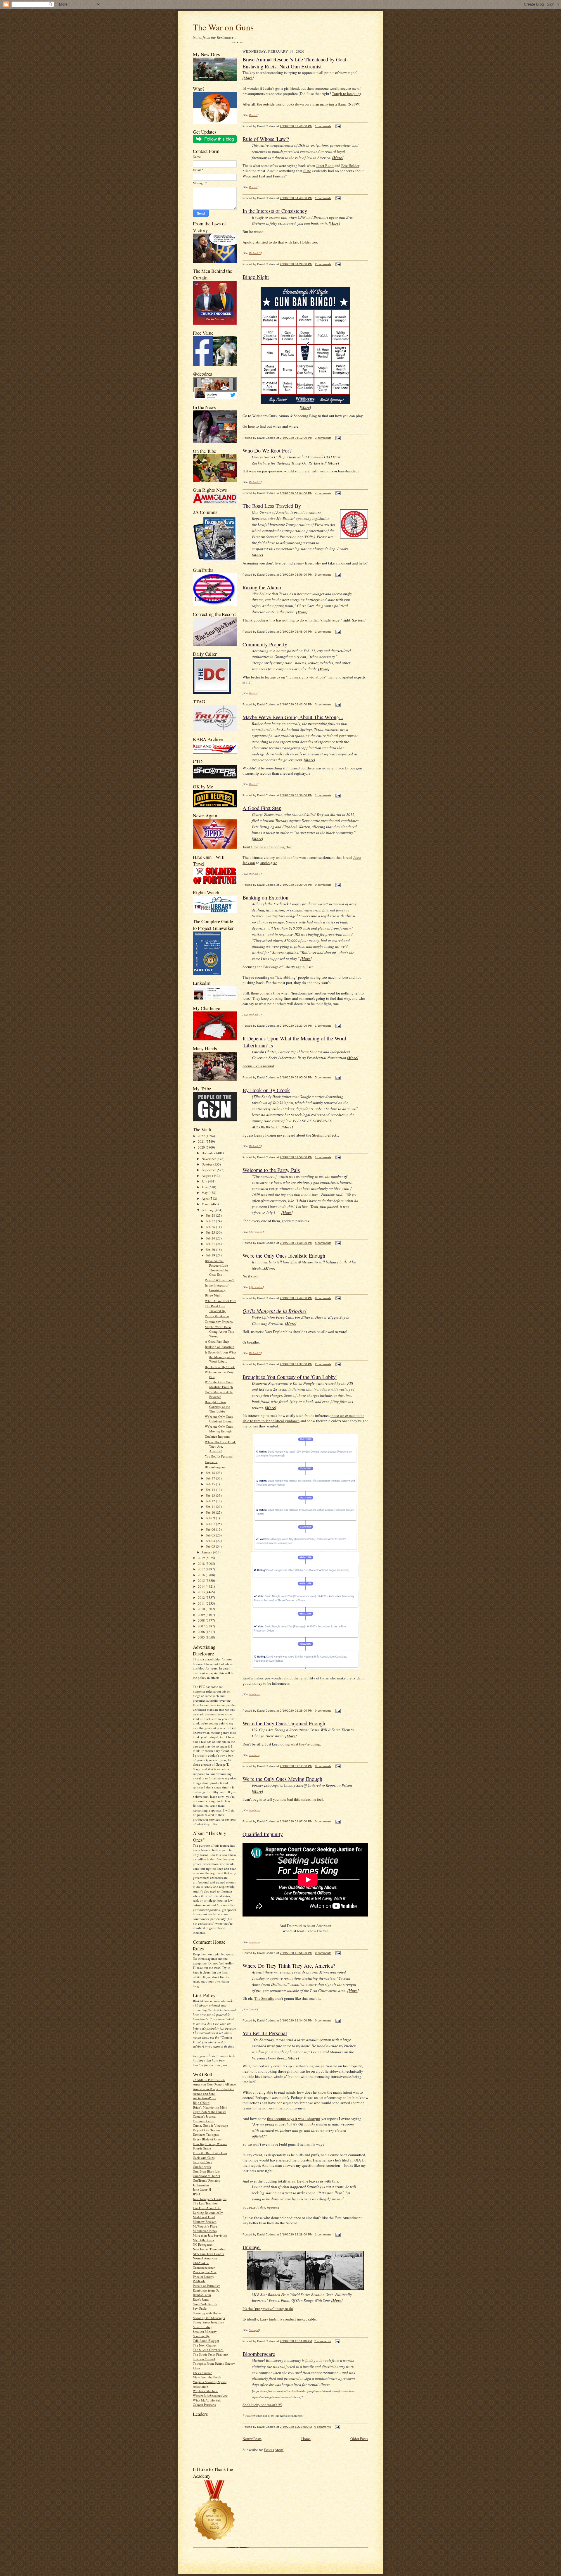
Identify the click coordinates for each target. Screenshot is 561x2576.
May (205, 1193)
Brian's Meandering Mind (210, 2107)
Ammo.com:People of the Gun (214, 2089)
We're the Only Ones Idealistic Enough (219, 1384)
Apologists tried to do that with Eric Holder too (280, 242)
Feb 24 (211, 1238)
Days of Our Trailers (207, 2130)
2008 (202, 1620)
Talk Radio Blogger (206, 2341)
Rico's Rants (201, 2299)
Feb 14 (211, 1490)
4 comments (323, 493)
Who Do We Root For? (220, 1301)
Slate (307, 171)
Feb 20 (211, 1250)
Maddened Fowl (204, 2217)
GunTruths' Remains (206, 2180)
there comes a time (266, 993)
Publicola (199, 2281)
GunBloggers (202, 2167)
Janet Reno (325, 165)
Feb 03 (211, 1546)
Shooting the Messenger (209, 2318)
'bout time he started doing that (267, 847)
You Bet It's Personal (219, 1456)
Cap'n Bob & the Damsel (209, 2112)
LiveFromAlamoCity (207, 2208)
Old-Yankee (201, 2263)
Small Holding (203, 2327)
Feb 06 (211, 1529)
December (209, 1153)
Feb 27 (211, 1221)
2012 (202, 1597)
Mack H (253, 115)
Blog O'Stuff (201, 2103)
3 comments (323, 438)
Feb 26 (211, 1227)
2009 (202, 1615)
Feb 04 (211, 1541)
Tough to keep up (346, 94)
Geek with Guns (204, 2158)
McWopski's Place (205, 2226)
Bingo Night (213, 1295)
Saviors (358, 620)
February (208, 1210)
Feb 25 (211, 1232)
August (207, 1176)
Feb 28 (211, 1215)
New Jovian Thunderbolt (210, 2249)
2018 (202, 1564)
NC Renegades (203, 2244)
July (205, 1181)
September (209, 1170)
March (206, 1204)
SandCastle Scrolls (205, 2304)
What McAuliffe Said (207, 2400)
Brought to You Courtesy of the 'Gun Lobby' (217, 1406)
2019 (202, 1558)
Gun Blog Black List (207, 2171)
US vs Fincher (202, 2373)
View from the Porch (207, 2377)
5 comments (323, 575)
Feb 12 (211, 1501)
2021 (202, 1141)
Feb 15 (211, 1484)
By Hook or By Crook (220, 1367)
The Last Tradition (205, 2203)
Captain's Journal (204, 2116)
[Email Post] (337, 126)
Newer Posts (252, 2439)
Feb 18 (211, 1473)
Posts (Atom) (274, 2450)
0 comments (323, 885)
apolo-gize (269, 863)
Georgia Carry (202, 2162)
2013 (202, 1592)
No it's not (251, 1276)
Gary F (253, 2009)
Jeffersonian (201, 2185)
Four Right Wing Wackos (210, 2144)
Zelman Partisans (204, 2405)
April (206, 1198)
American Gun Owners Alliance (214, 2084)
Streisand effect (324, 1135)
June (205, 1187)
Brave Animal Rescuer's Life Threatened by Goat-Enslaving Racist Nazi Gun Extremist (295, 63)
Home (306, 2439)
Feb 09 (211, 1518)
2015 (202, 1580)
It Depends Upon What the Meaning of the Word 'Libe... (220, 1357)
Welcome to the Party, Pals (271, 1170)
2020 (202, 1147)
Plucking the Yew (205, 2272)
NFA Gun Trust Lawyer (209, 2254)
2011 (202, 1603)
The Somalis (264, 1998)
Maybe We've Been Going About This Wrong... (219, 1331)
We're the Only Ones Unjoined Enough (219, 1419)
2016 (202, 1575)
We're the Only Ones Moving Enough (219, 1429)
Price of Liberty (204, 2277)
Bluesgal (254, 2330)
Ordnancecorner (204, 2267)
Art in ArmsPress (204, 2098)
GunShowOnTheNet (206, 2176)
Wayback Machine (205, 2391)
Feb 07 (211, 1524)
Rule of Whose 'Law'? (220, 1280)
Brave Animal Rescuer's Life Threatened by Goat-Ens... (217, 1268)
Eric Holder (350, 165)
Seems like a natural (258, 1066)
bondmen (254, 1694)
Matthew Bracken (205, 2222)
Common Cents (203, 2121)
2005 (202, 1637)
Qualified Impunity (218, 1436)
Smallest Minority (205, 2331)
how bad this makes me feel (301, 1799)
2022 (202, 1136)
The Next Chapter (205, 2345)
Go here (249, 426)
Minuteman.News (205, 2231)
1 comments (323, 126)
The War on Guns (223, 27)
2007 (202, 1626)
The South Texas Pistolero (210, 2354)
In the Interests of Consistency (217, 1288)
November (209, 1159)
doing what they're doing (300, 1744)
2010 (202, 1609)
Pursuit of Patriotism (207, 2286)
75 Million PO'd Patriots (209, 2080)
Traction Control (204, 2359)
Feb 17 (211, 1478)
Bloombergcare (215, 1467)
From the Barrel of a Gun (210, 2153)
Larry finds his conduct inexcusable (288, 2319)
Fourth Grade (202, 2148)
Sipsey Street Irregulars (208, 2322)
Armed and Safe (204, 2094)
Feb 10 (211, 1512)
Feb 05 (211, 1535)
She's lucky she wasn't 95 (262, 2405)
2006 (202, 1632)
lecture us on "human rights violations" (296, 677)
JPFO (196, 2194)
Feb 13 (211, 1495)
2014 (202, 1586)
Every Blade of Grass (207, 2139)
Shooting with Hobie (207, 2313)
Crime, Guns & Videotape (210, 2125)
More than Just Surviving (210, 2235)
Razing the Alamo (217, 1316)
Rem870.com (202, 2295)
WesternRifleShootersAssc (210, 2395)
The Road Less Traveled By (215, 1308)
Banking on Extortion (220, 1347)
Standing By (201, 2336)
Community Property (219, 1321)
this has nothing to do (287, 620)
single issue (330, 620)
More (248, 78)
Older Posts (359, 2439)
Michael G (255, 253)
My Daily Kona (203, 2240)
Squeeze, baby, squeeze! (262, 2207)
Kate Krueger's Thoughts (210, 2199)
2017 (202, 1569)
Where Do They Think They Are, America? (220, 1446)
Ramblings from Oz (206, 2290)
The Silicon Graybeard (208, 2350)
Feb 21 (211, 1244)
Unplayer (211, 1462)
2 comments (323, 264)
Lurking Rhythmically (208, 2212)
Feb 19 (211, 1255)
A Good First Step (217, 1341)
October (207, 1164)
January (207, 1552)
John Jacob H (202, 2189)
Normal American (205, 2258)
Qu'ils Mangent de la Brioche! (219, 1394)
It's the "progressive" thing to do (268, 2309)
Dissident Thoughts (206, 2134)
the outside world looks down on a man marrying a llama (302, 104)
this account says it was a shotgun (294, 2119)
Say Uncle (200, 2308)
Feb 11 (211, 1507)
